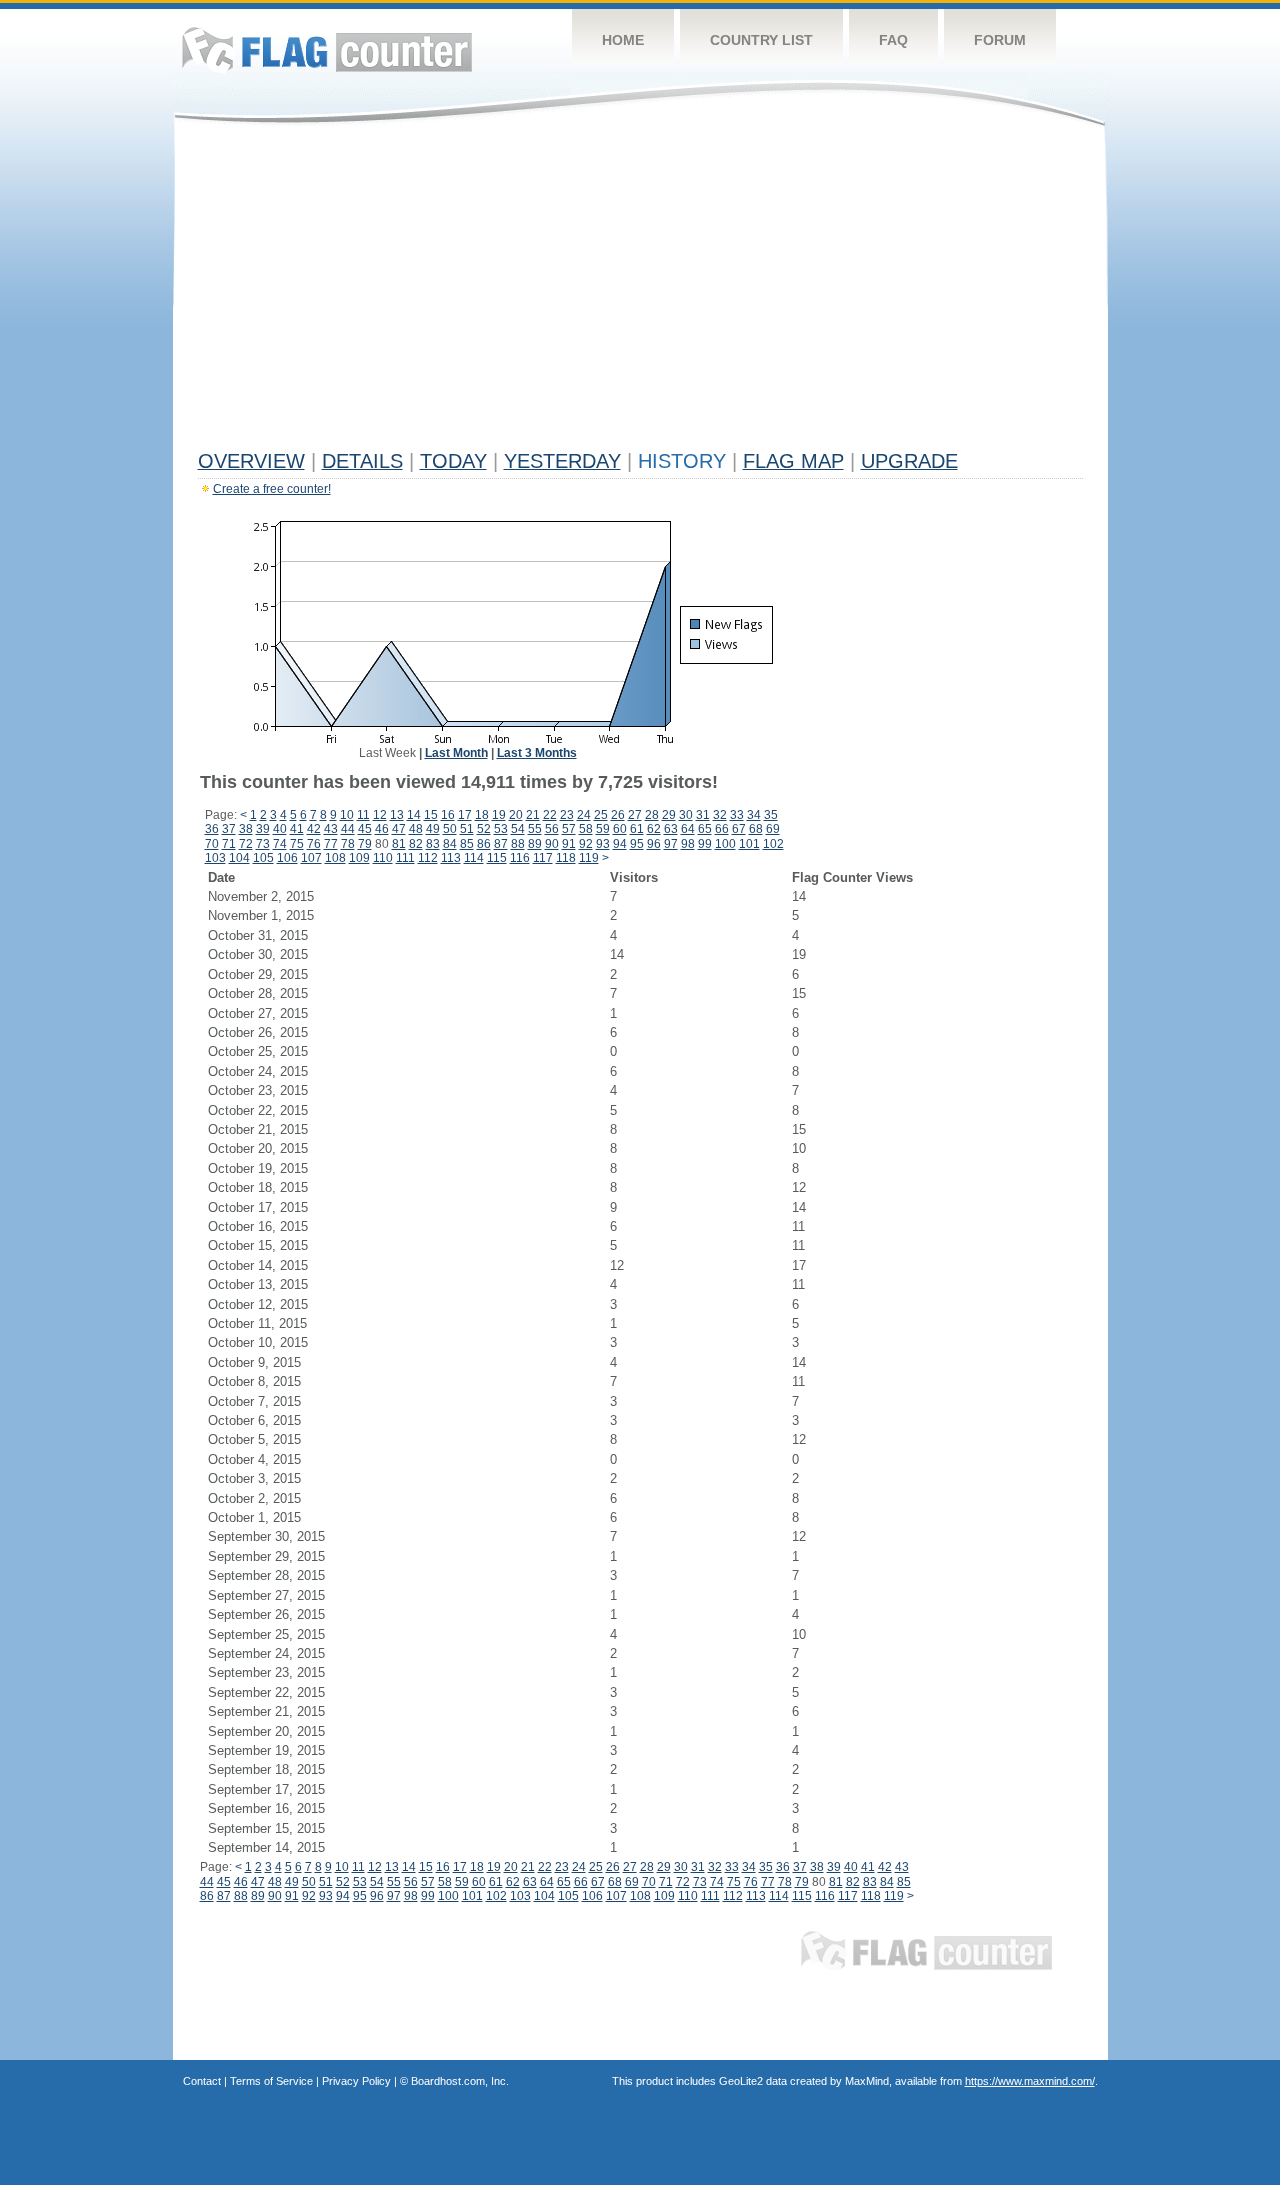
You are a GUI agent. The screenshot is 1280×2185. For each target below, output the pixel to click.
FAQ (893, 40)
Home (623, 40)
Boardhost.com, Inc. (460, 2081)
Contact (202, 2081)
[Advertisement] (640, 292)
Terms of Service (271, 2081)
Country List (761, 40)
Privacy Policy (356, 2081)
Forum (1000, 40)
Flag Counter (327, 49)
